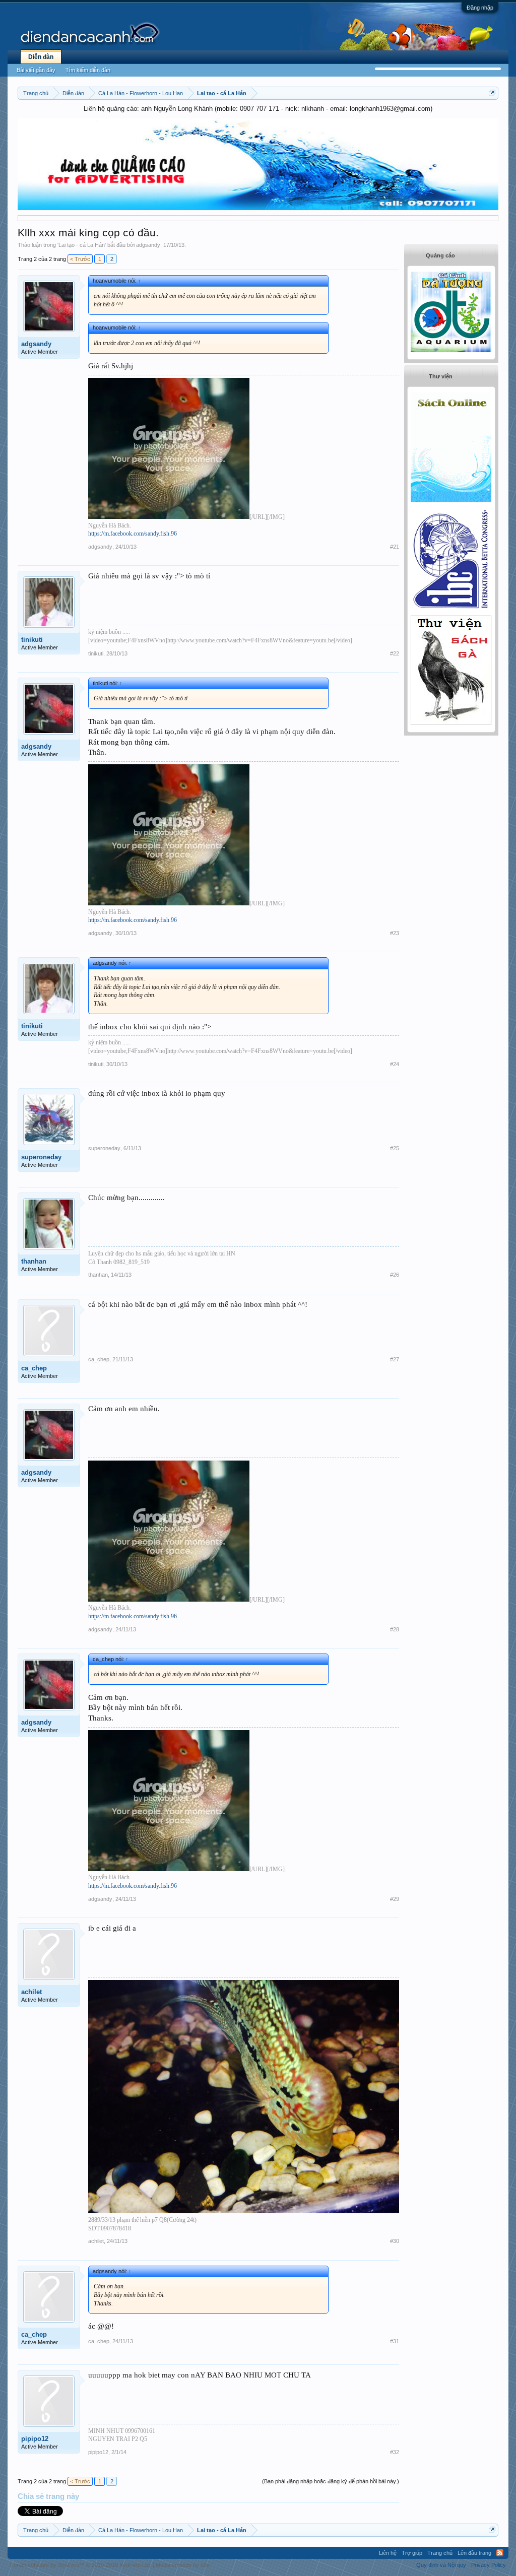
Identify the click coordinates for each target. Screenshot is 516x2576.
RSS (500, 2553)
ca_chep (34, 1368)
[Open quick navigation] (492, 93)
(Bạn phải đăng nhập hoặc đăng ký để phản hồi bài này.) (331, 2481)
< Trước (80, 259)
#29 (395, 1899)
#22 (395, 653)
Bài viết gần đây (36, 70)
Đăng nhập (480, 8)
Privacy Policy (489, 2565)
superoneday (41, 1157)
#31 (395, 2341)
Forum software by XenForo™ (81, 2565)
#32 (395, 2452)
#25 (395, 1148)
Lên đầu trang (474, 2553)
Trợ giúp (412, 2553)
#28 (395, 1629)
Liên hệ (388, 2553)
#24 (395, 1064)
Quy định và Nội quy (441, 2565)
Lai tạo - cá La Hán (82, 245)
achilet (31, 1992)
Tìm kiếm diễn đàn (88, 70)
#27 (395, 1359)
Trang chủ (440, 2553)
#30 (395, 2241)
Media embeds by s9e (183, 2565)
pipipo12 (35, 2439)
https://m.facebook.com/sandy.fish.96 (133, 534)
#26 (395, 1275)
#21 (395, 547)
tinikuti (32, 640)
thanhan (34, 1261)
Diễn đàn (41, 57)
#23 (395, 933)
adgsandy (148, 245)
